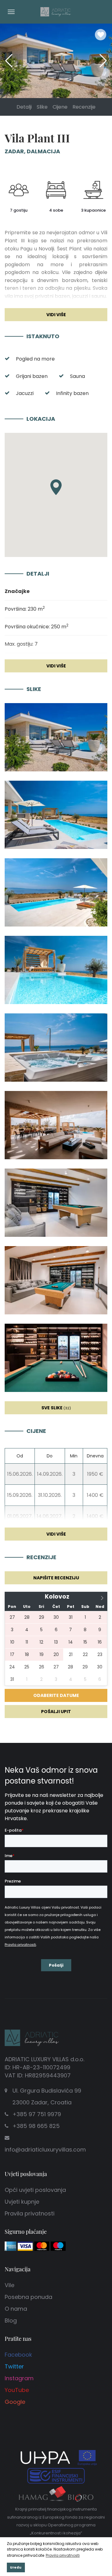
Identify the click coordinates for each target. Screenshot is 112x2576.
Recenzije (84, 107)
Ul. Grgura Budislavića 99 (47, 2096)
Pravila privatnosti (30, 2213)
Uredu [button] (16, 2567)
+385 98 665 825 (36, 2126)
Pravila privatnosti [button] (63, 2555)
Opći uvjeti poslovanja (35, 2190)
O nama (16, 2309)
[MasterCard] (42, 2246)
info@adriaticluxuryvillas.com (45, 2150)
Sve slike (56, 1408)
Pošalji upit (56, 1712)
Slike (42, 107)
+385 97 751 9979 (37, 2114)
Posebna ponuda (28, 2297)
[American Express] (10, 2246)
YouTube (17, 2390)
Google (15, 2402)
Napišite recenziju (56, 1578)
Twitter (14, 2366)
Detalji (24, 107)
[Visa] (25, 2246)
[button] (103, 61)
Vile (9, 2285)
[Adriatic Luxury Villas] (56, 11)
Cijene (60, 107)
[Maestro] (58, 2246)
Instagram (19, 2378)
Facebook (18, 2355)
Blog (11, 2320)
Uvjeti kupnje (22, 2202)
